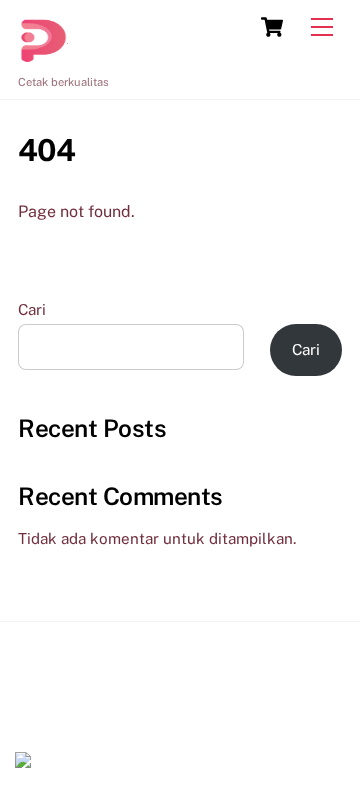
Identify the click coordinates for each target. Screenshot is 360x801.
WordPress (120, 733)
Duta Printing (69, 711)
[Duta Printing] (43, 56)
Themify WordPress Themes (241, 733)
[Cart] (272, 27)
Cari (32, 309)
